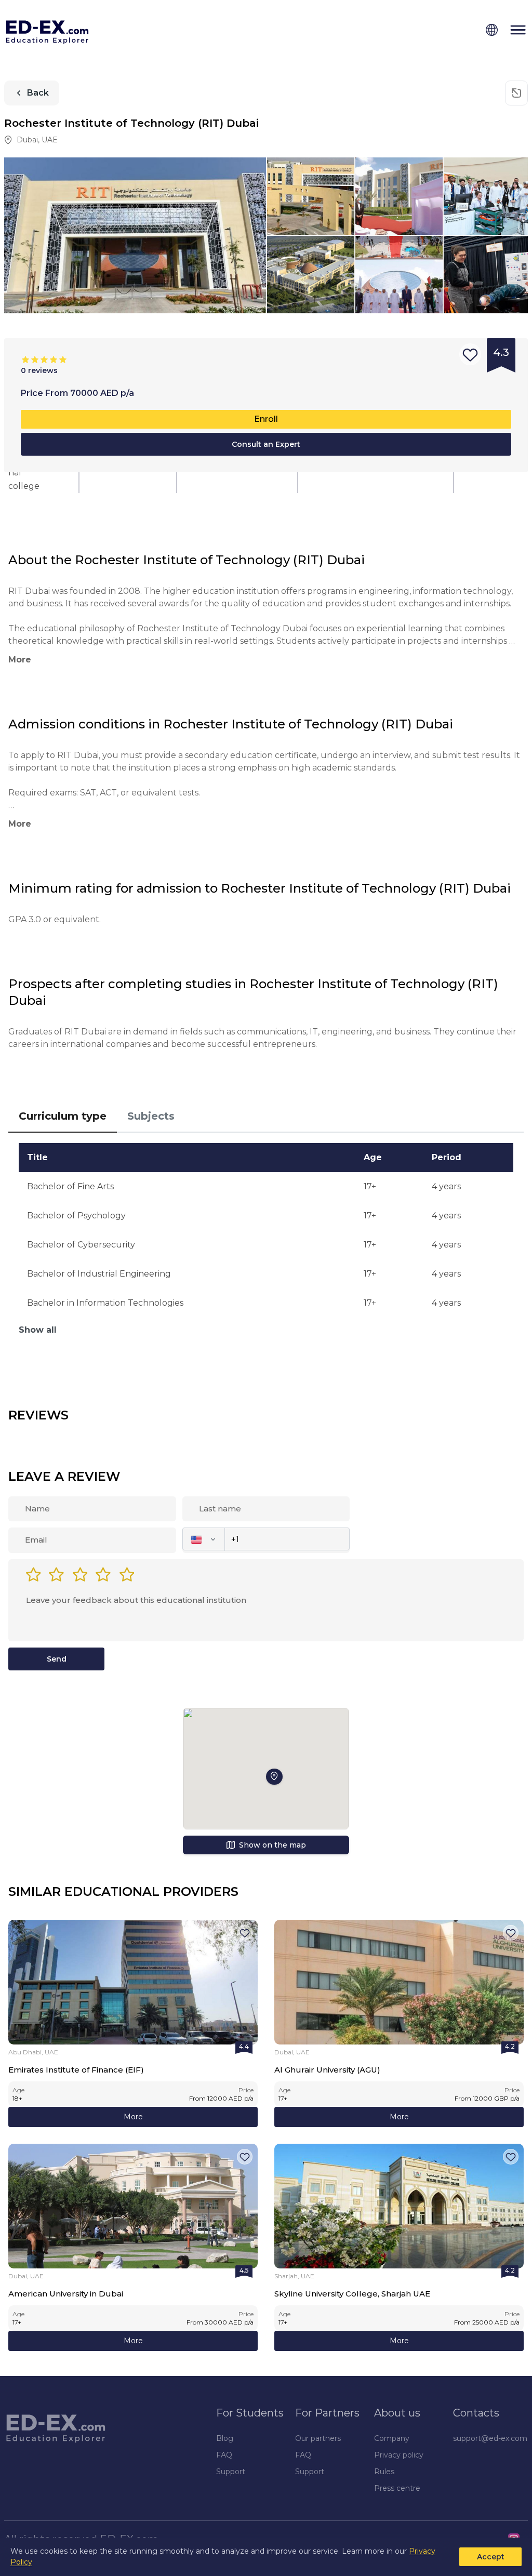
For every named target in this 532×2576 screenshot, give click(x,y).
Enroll (266, 419)
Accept (491, 2557)
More (133, 2117)
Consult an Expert (266, 444)
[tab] (63, 1117)
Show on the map (272, 1845)
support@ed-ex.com (490, 2438)
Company (392, 2438)
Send (57, 1659)
